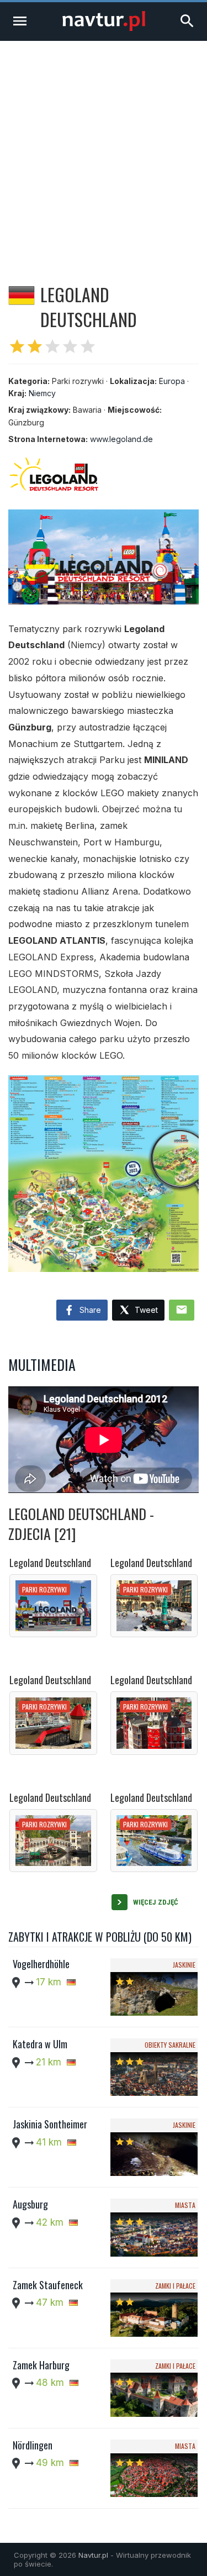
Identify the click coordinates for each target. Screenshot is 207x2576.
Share (89, 1310)
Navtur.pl (93, 2555)
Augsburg (30, 2204)
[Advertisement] (104, 150)
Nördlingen (33, 2445)
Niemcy (42, 393)
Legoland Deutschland (50, 1563)
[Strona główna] (104, 28)
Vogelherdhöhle (41, 1964)
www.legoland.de (121, 439)
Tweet (145, 1310)
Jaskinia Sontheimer (50, 2124)
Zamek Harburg (41, 2365)
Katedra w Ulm (40, 2044)
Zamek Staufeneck (48, 2285)
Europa (172, 381)
